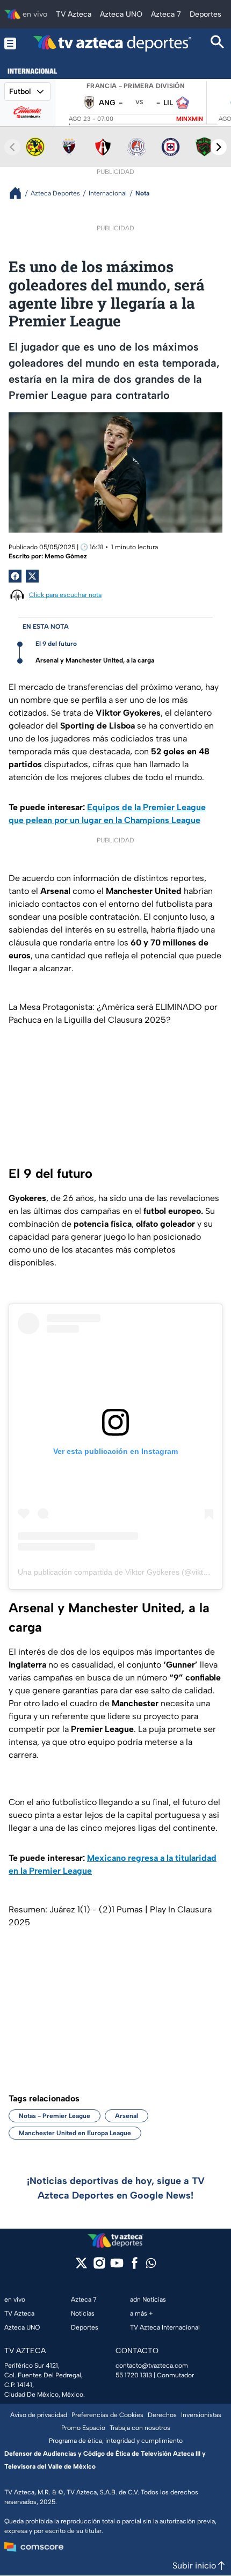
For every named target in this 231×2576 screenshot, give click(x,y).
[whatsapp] (151, 2265)
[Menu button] (10, 43)
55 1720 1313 (134, 2375)
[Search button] (218, 43)
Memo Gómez (66, 556)
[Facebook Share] (15, 576)
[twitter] (81, 2266)
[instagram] (99, 2266)
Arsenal (127, 2116)
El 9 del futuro (56, 644)
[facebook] (135, 2266)
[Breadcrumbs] (20, 193)
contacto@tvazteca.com (152, 2366)
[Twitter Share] (32, 576)
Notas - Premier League (55, 2116)
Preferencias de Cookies (107, 2415)
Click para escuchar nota (65, 595)
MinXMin (190, 119)
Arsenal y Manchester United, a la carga (95, 660)
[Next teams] (219, 147)
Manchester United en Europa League (75, 2133)
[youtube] (117, 2266)
